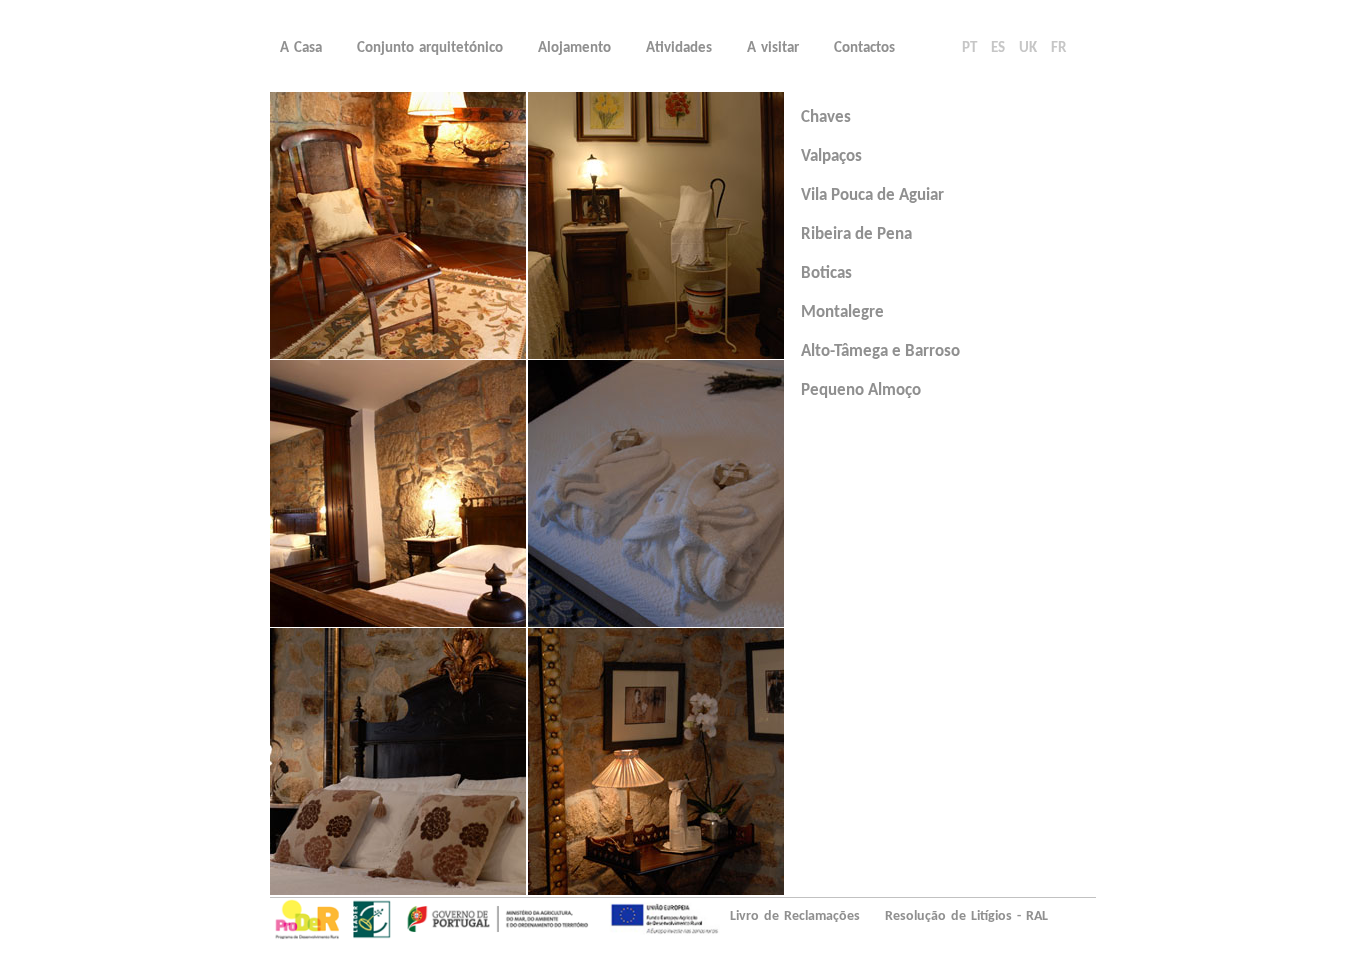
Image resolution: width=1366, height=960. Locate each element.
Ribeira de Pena (856, 234)
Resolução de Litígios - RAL (966, 916)
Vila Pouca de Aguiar (872, 195)
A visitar (773, 48)
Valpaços (831, 156)
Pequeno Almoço (861, 390)
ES (998, 48)
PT (969, 48)
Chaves (826, 117)
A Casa (301, 48)
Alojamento (574, 48)
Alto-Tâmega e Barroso (880, 351)
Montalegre (842, 312)
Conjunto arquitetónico (430, 48)
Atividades (679, 48)
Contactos (864, 48)
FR (1058, 48)
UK (1028, 48)
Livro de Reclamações (795, 916)
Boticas (826, 273)
